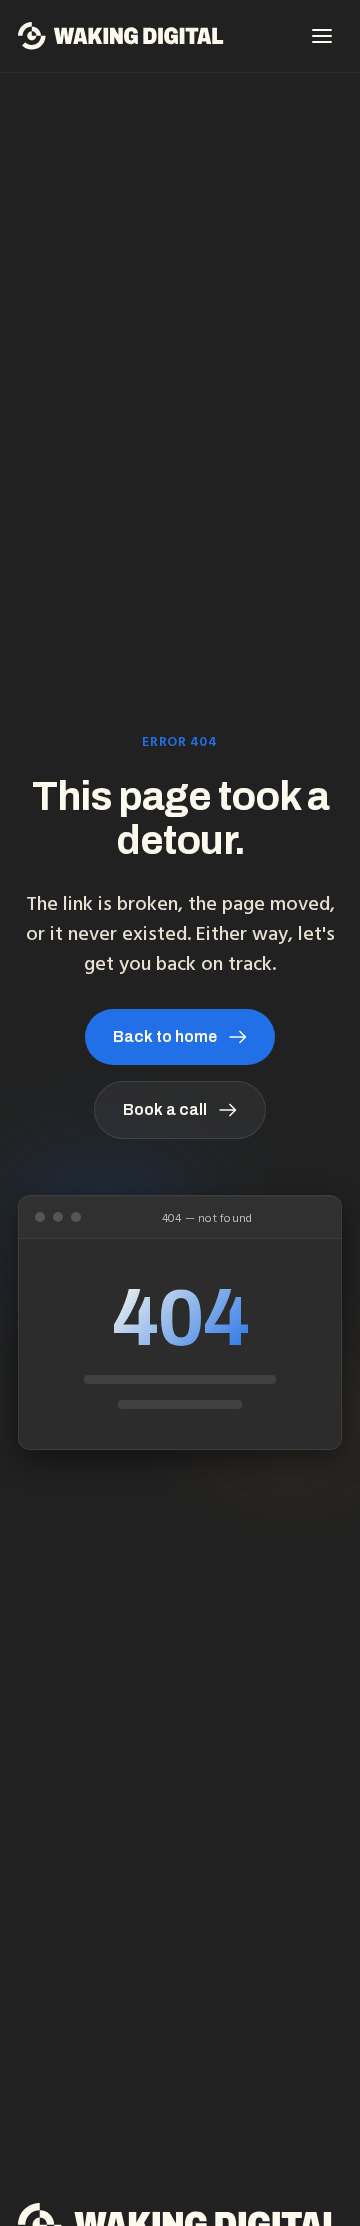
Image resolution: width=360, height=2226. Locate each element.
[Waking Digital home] (121, 36)
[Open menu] (322, 36)
